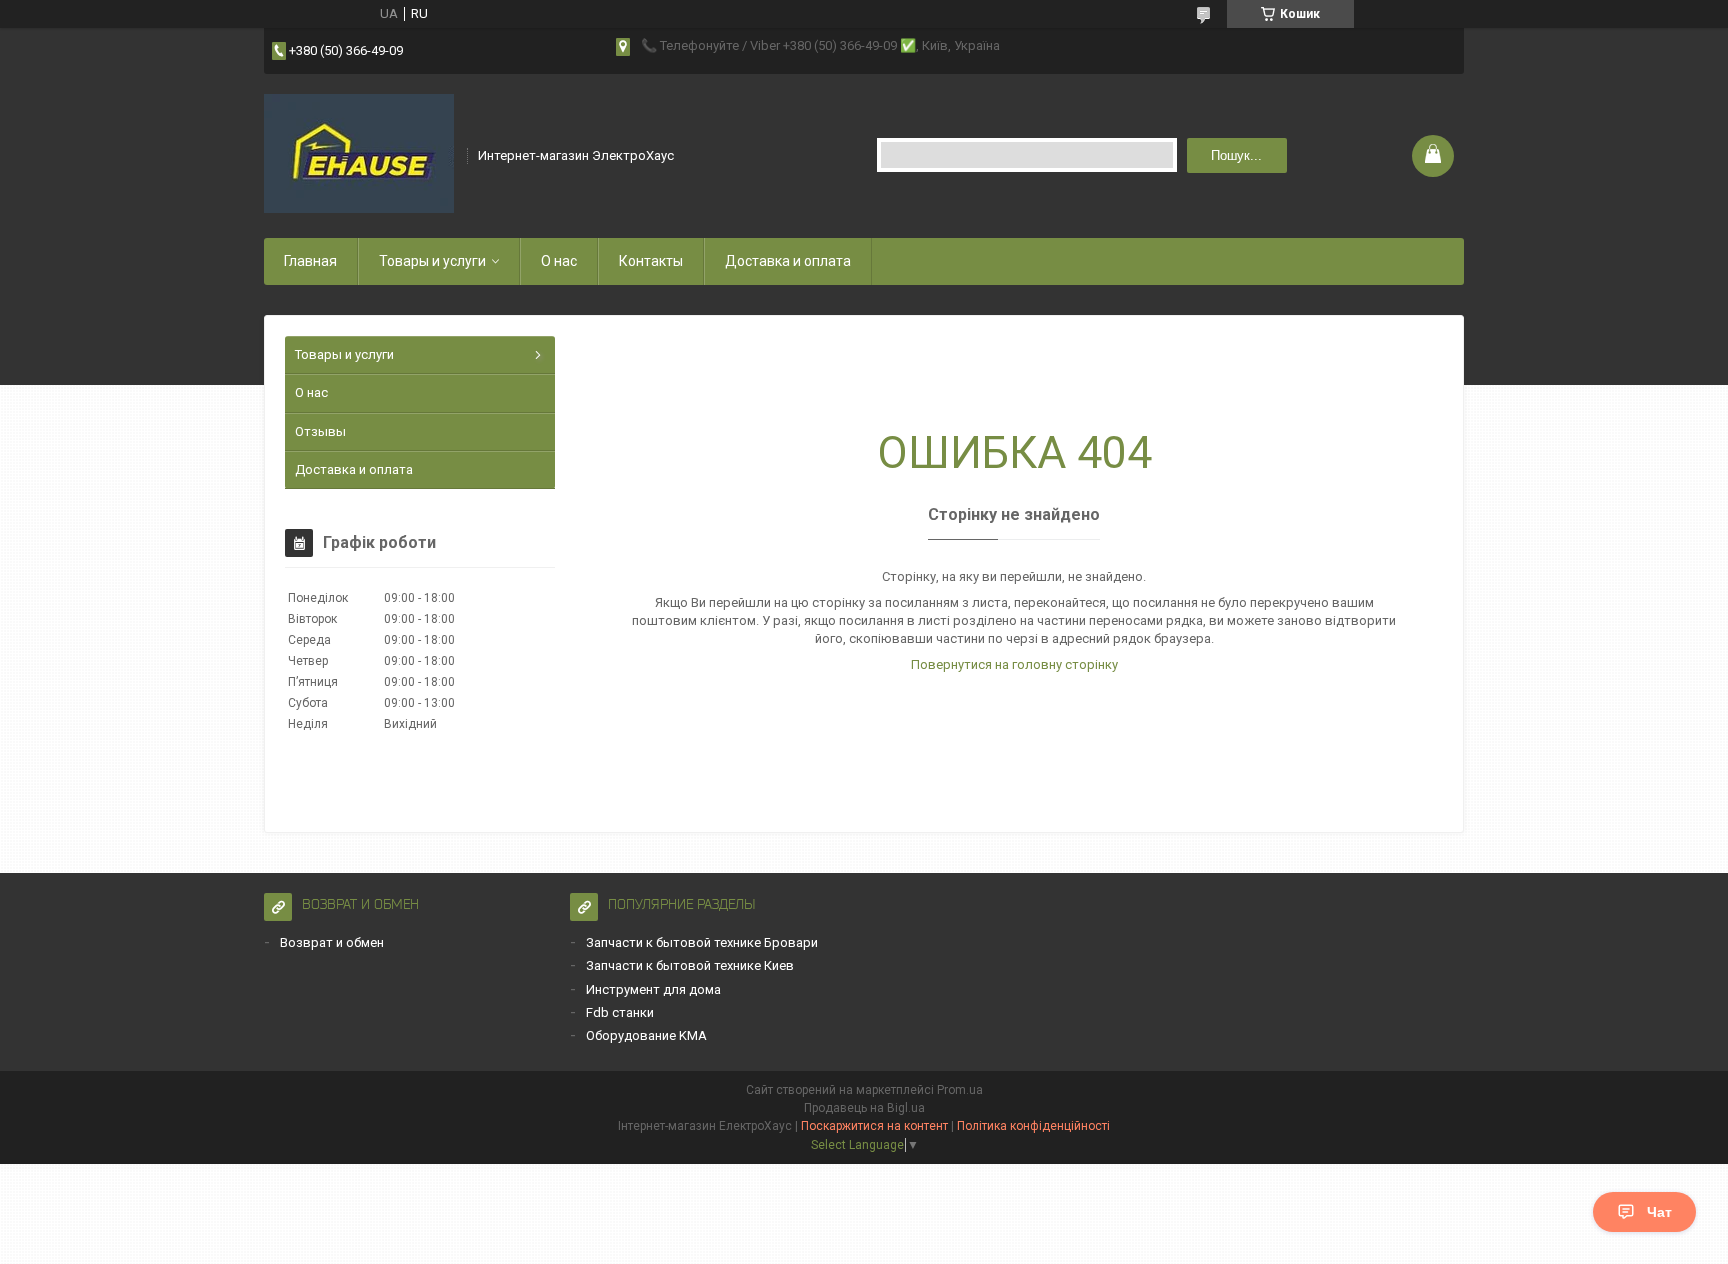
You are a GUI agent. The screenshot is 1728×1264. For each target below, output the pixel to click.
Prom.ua (960, 1090)
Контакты (651, 261)
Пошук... (1236, 155)
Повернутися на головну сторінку (1014, 664)
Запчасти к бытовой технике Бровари (702, 942)
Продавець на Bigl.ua (864, 1108)
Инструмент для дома (653, 989)
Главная (310, 261)
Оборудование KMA (646, 1035)
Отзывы (320, 431)
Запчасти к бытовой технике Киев (690, 965)
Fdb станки (620, 1012)
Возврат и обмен (332, 942)
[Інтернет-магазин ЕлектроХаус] (359, 154)
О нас (559, 261)
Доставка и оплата (788, 261)
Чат (1659, 1212)
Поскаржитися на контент (874, 1126)
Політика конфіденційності (1033, 1126)
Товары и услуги (432, 261)
